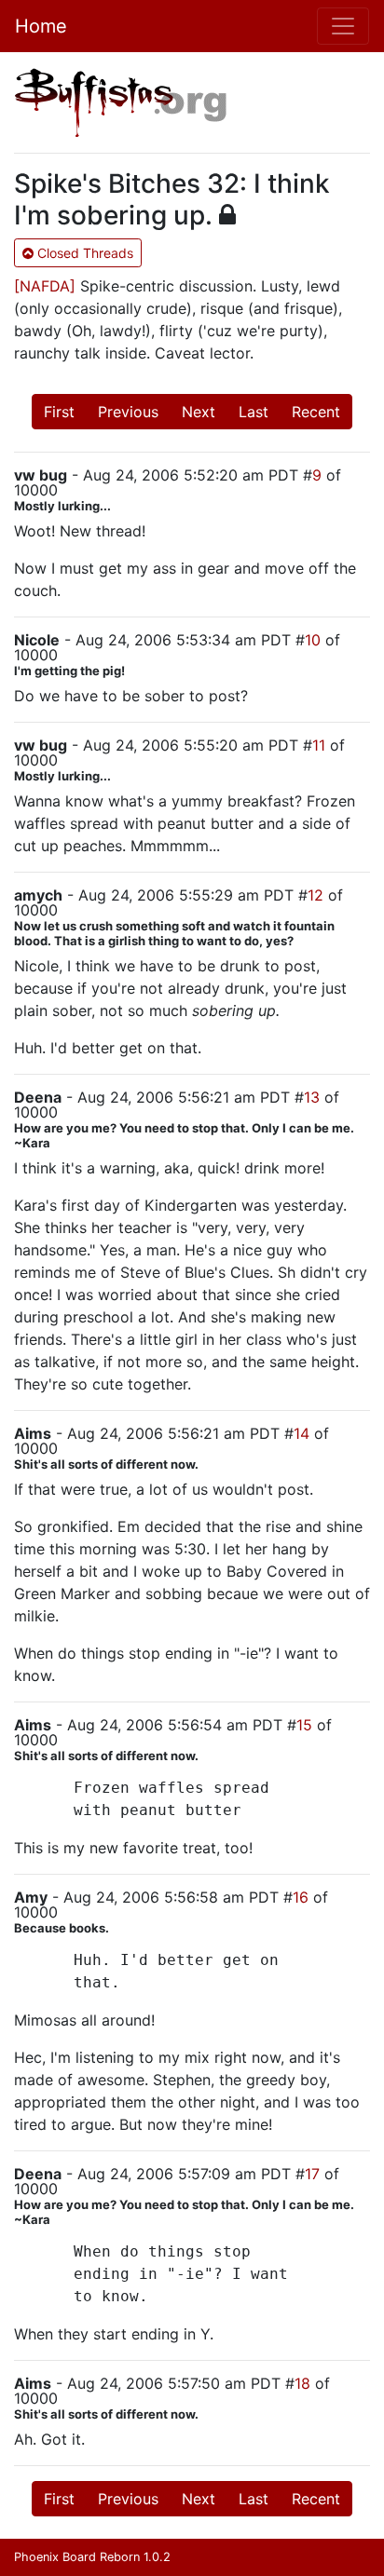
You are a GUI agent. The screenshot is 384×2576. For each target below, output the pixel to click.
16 (301, 1897)
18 (302, 2383)
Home (41, 26)
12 (315, 895)
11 (319, 745)
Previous (128, 412)
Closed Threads (83, 253)
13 (312, 1097)
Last (254, 412)
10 (313, 640)
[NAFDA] (45, 286)
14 (302, 1433)
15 (304, 1725)
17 (312, 2174)
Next (199, 412)
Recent (316, 412)
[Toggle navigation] (343, 26)
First (59, 412)
